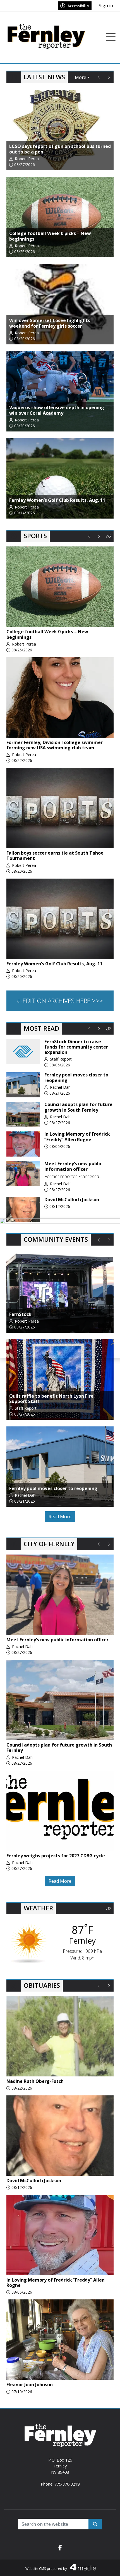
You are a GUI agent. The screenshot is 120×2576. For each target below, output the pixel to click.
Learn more (73, 2566)
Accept (101, 2566)
